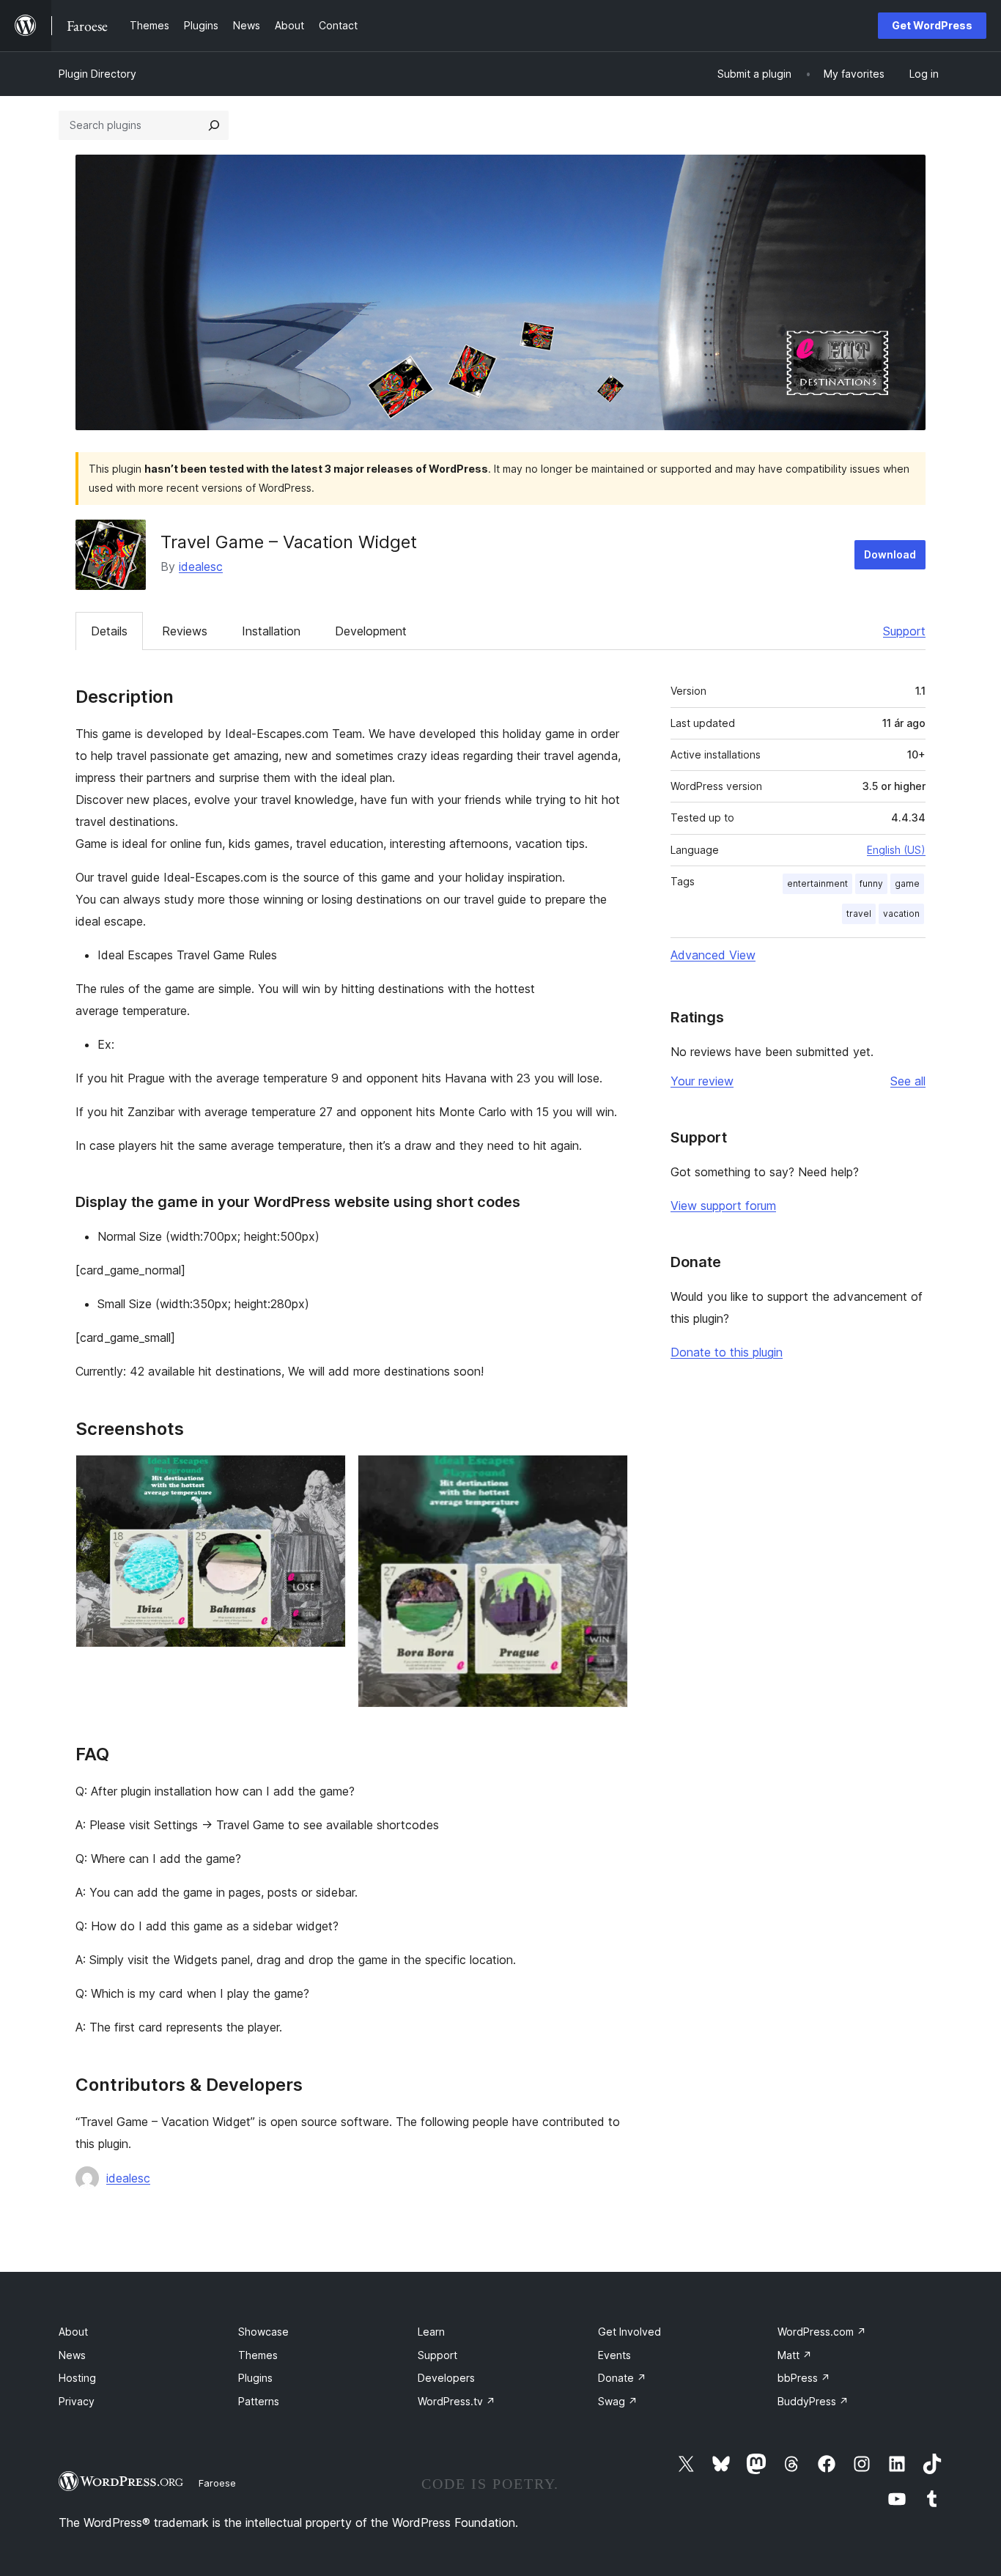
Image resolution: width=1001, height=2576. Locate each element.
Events (614, 2355)
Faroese (217, 2483)
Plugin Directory (97, 74)
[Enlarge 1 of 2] (326, 1475)
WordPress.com (822, 2332)
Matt (795, 2355)
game (907, 883)
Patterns (259, 2401)
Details (109, 631)
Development (371, 631)
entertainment (817, 883)
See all (908, 1081)
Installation (271, 631)
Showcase (263, 2332)
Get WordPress (932, 25)
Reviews (185, 631)
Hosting (77, 2378)
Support (904, 631)
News (72, 2355)
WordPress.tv (457, 2401)
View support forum (723, 1206)
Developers (446, 2378)
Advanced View (713, 955)
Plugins (255, 2378)
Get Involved (629, 2332)
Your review (702, 1081)
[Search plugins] (214, 125)
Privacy (77, 2401)
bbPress (804, 2378)
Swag (618, 2401)
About (73, 2332)
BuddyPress (813, 2401)
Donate (622, 2378)
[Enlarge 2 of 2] (608, 1475)
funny (871, 883)
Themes (258, 2355)
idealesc (201, 567)
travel (859, 914)
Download (890, 554)
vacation (901, 914)
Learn (431, 2332)
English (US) (896, 850)
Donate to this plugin (727, 1352)
